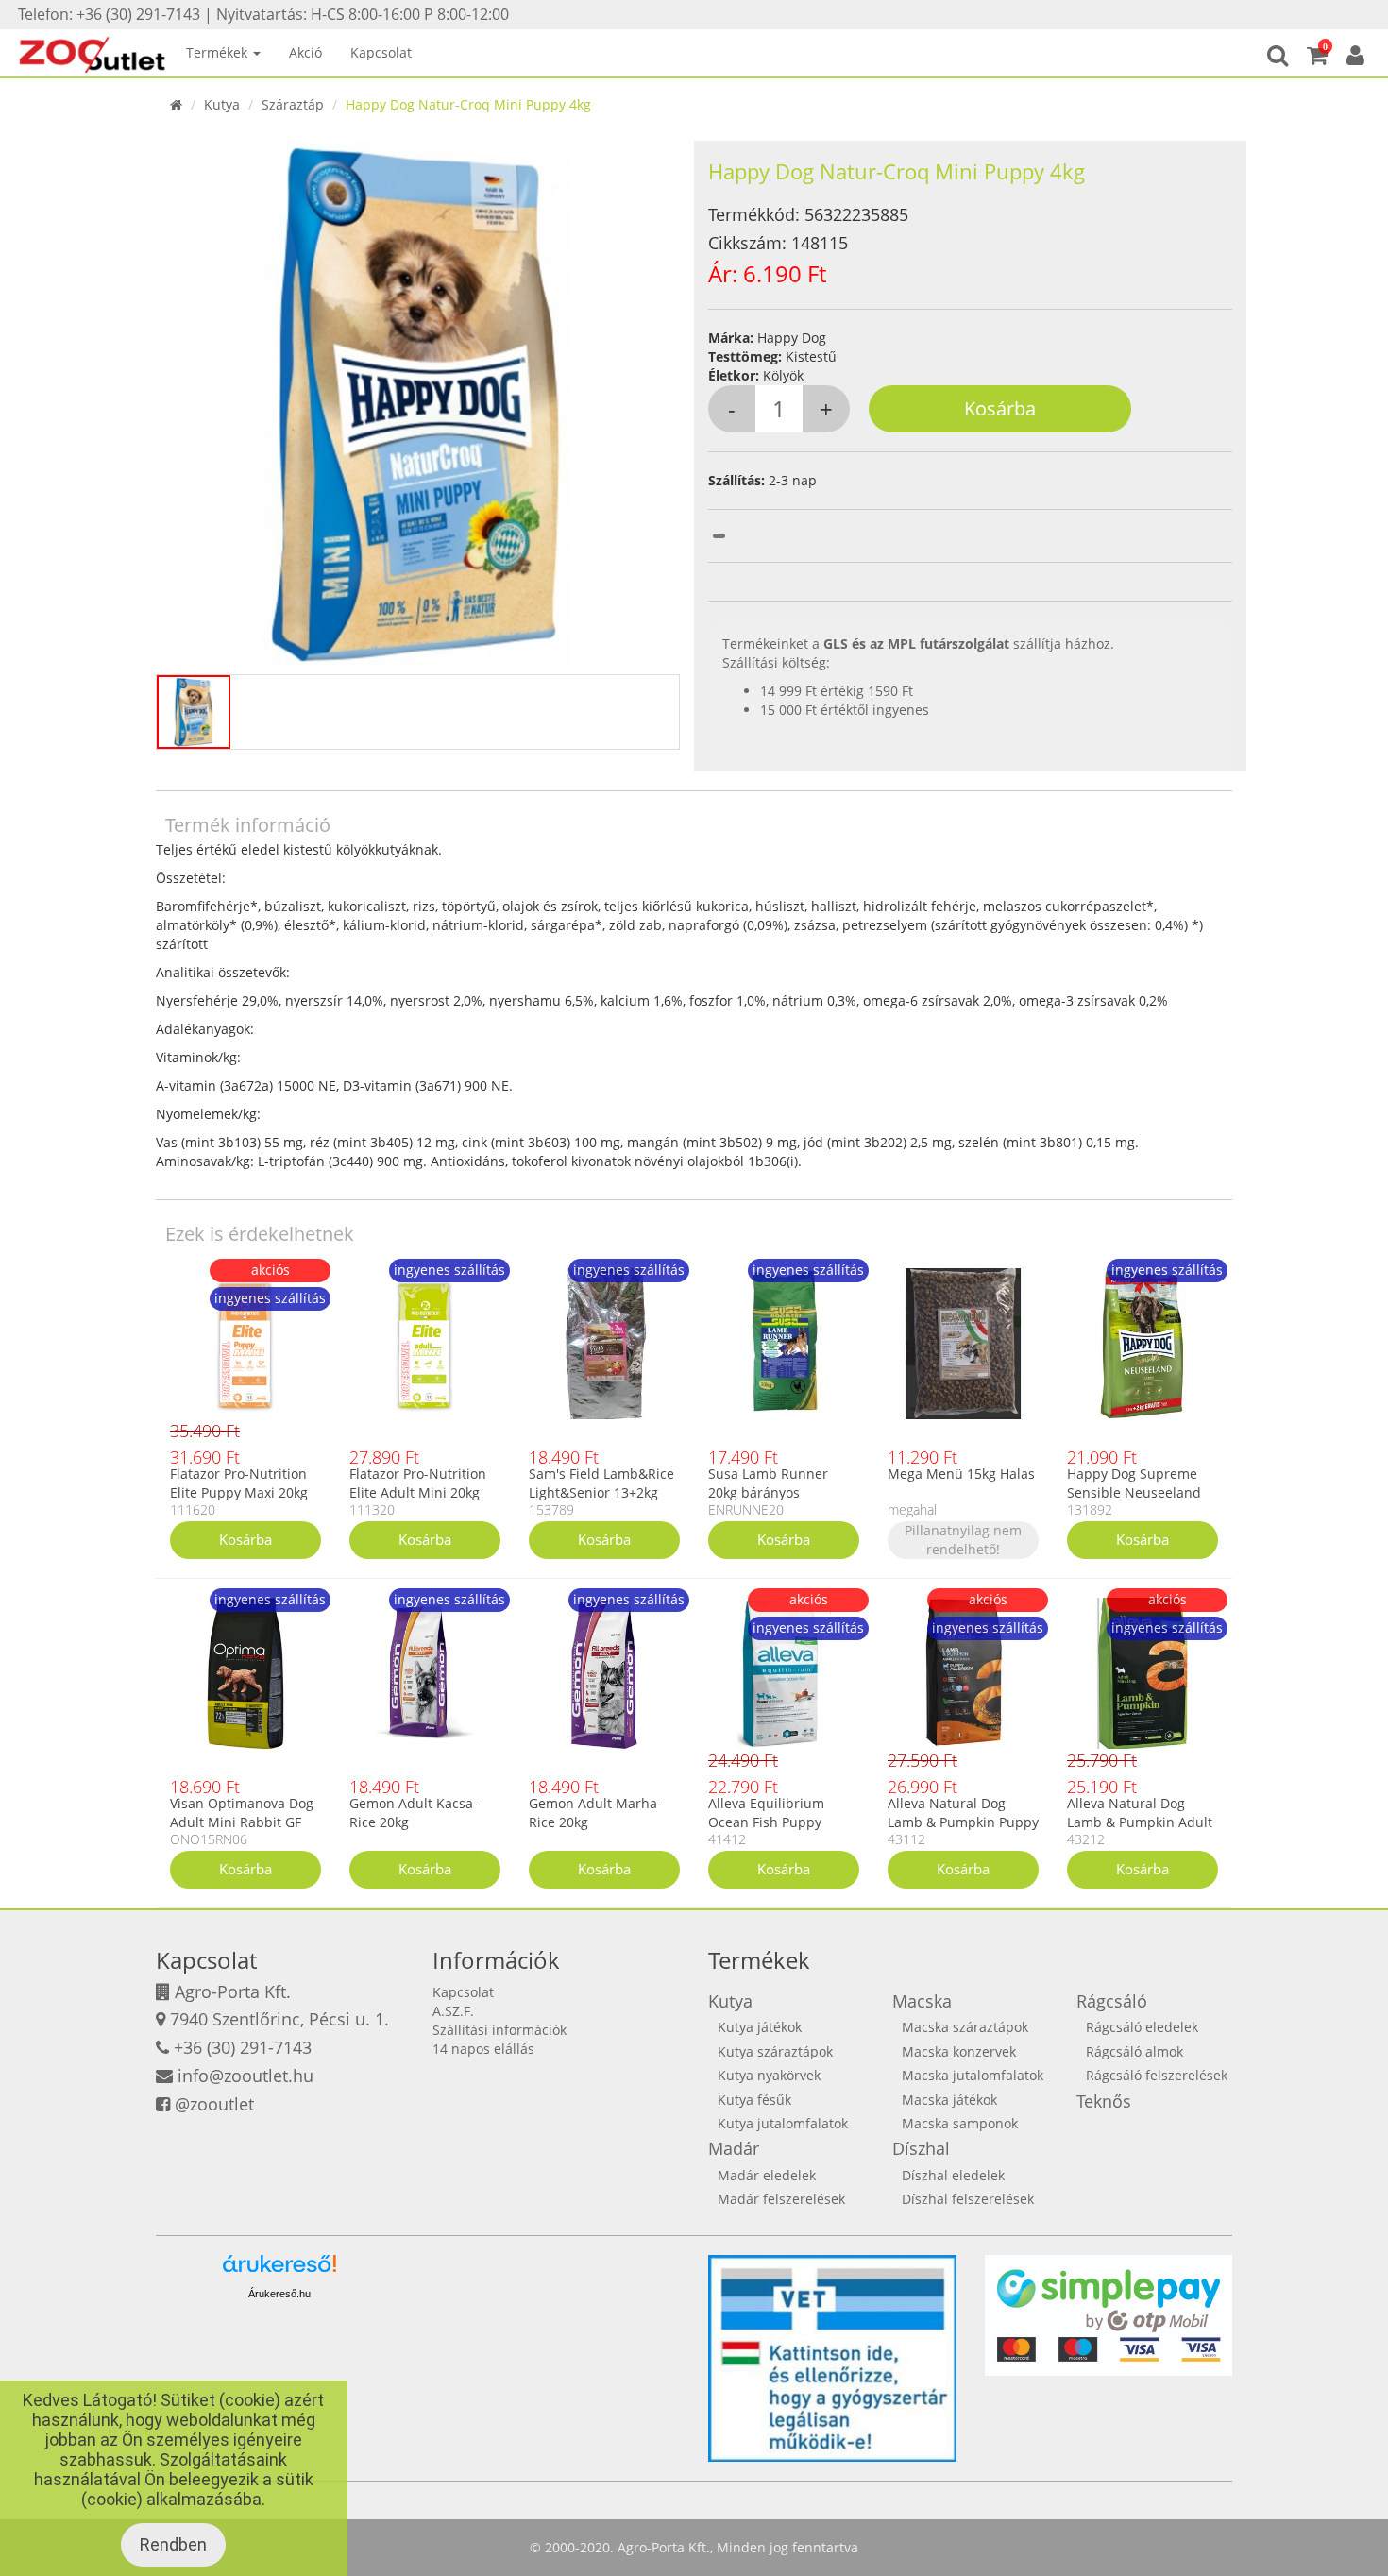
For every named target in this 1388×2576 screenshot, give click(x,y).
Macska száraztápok (965, 2027)
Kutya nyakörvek (769, 2075)
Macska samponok (960, 2123)
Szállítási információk (499, 2030)
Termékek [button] (219, 52)
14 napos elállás (483, 2049)
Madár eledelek (767, 2175)
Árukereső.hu (279, 2294)
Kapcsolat (381, 52)
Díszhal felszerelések (968, 2199)
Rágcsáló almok (1134, 2051)
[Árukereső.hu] (279, 2271)
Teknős (1104, 2101)
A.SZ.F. (453, 2011)
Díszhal (921, 2148)
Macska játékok (949, 2100)
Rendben (173, 2544)
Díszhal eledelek (953, 2175)
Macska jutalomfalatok (973, 2075)
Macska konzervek (959, 2051)
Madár (734, 2148)
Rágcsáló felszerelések (1157, 2075)
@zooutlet (214, 2104)
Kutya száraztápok (775, 2051)
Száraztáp (293, 104)
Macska (922, 2001)
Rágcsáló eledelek (1142, 2027)
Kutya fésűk (754, 2100)
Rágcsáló (1112, 2001)
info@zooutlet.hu (245, 2076)
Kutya (222, 104)
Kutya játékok (760, 2027)
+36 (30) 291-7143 (243, 2047)
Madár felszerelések (781, 2199)
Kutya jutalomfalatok (783, 2123)
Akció (305, 52)
